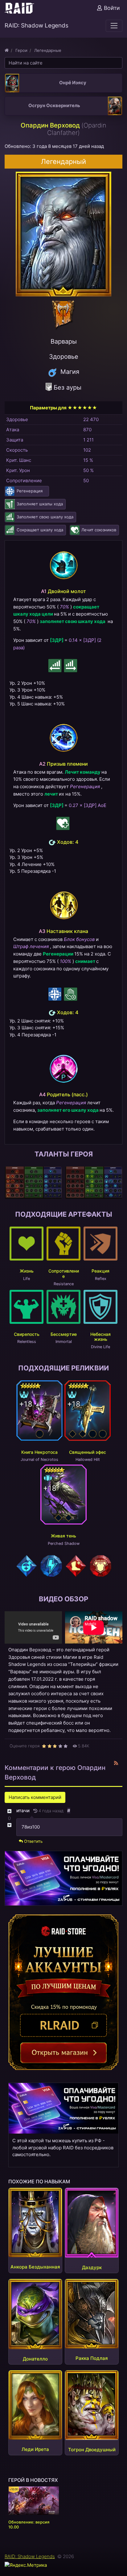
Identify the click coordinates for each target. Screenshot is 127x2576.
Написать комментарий (35, 1797)
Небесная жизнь (100, 1337)
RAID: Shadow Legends (30, 2556)
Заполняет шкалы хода (40, 504)
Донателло (35, 2359)
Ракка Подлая (92, 2358)
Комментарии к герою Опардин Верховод (55, 1772)
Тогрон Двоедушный (92, 2450)
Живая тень (63, 1536)
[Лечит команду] (63, 823)
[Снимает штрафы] (71, 994)
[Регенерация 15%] (55, 994)
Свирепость (27, 1334)
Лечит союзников (99, 530)
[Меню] (114, 26)
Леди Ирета (35, 2449)
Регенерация (30, 491)
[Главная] (7, 50)
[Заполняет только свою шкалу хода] (71, 666)
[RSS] (116, 1764)
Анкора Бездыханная (35, 2267)
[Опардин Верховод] (63, 233)
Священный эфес (88, 1452)
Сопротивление (64, 1273)
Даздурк (92, 2267)
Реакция (100, 1271)
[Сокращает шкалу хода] (55, 666)
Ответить (33, 1841)
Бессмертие (64, 1334)
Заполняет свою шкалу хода (45, 517)
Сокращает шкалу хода (40, 530)
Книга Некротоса (39, 1452)
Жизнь (27, 1271)
